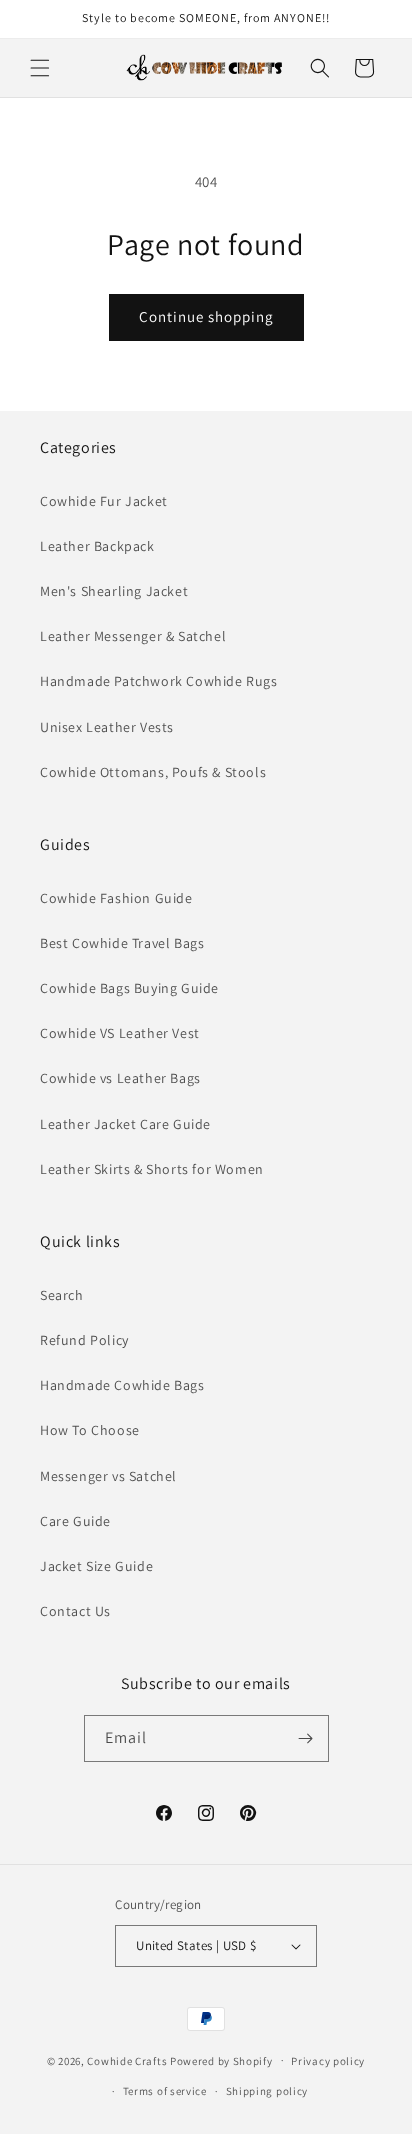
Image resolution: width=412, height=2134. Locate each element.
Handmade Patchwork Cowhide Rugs (159, 681)
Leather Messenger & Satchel (133, 636)
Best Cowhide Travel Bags (122, 943)
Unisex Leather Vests (107, 727)
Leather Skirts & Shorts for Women (152, 1169)
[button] (40, 68)
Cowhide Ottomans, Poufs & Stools (153, 772)
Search (62, 1295)
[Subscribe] (306, 1738)
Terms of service (165, 2091)
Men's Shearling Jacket (114, 591)
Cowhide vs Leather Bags (120, 1078)
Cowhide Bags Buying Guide (129, 988)
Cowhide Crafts (127, 2060)
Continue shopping (206, 316)
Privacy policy (328, 2061)
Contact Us (75, 1611)
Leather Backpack (97, 546)
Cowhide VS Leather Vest (120, 1033)
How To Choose (90, 1430)
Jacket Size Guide (96, 1566)
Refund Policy (84, 1340)
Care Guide (75, 1521)
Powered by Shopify (221, 2060)
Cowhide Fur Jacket (104, 501)
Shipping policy (267, 2091)
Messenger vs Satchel (108, 1476)
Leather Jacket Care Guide (125, 1124)
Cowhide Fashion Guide (116, 898)
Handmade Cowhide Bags (122, 1385)
